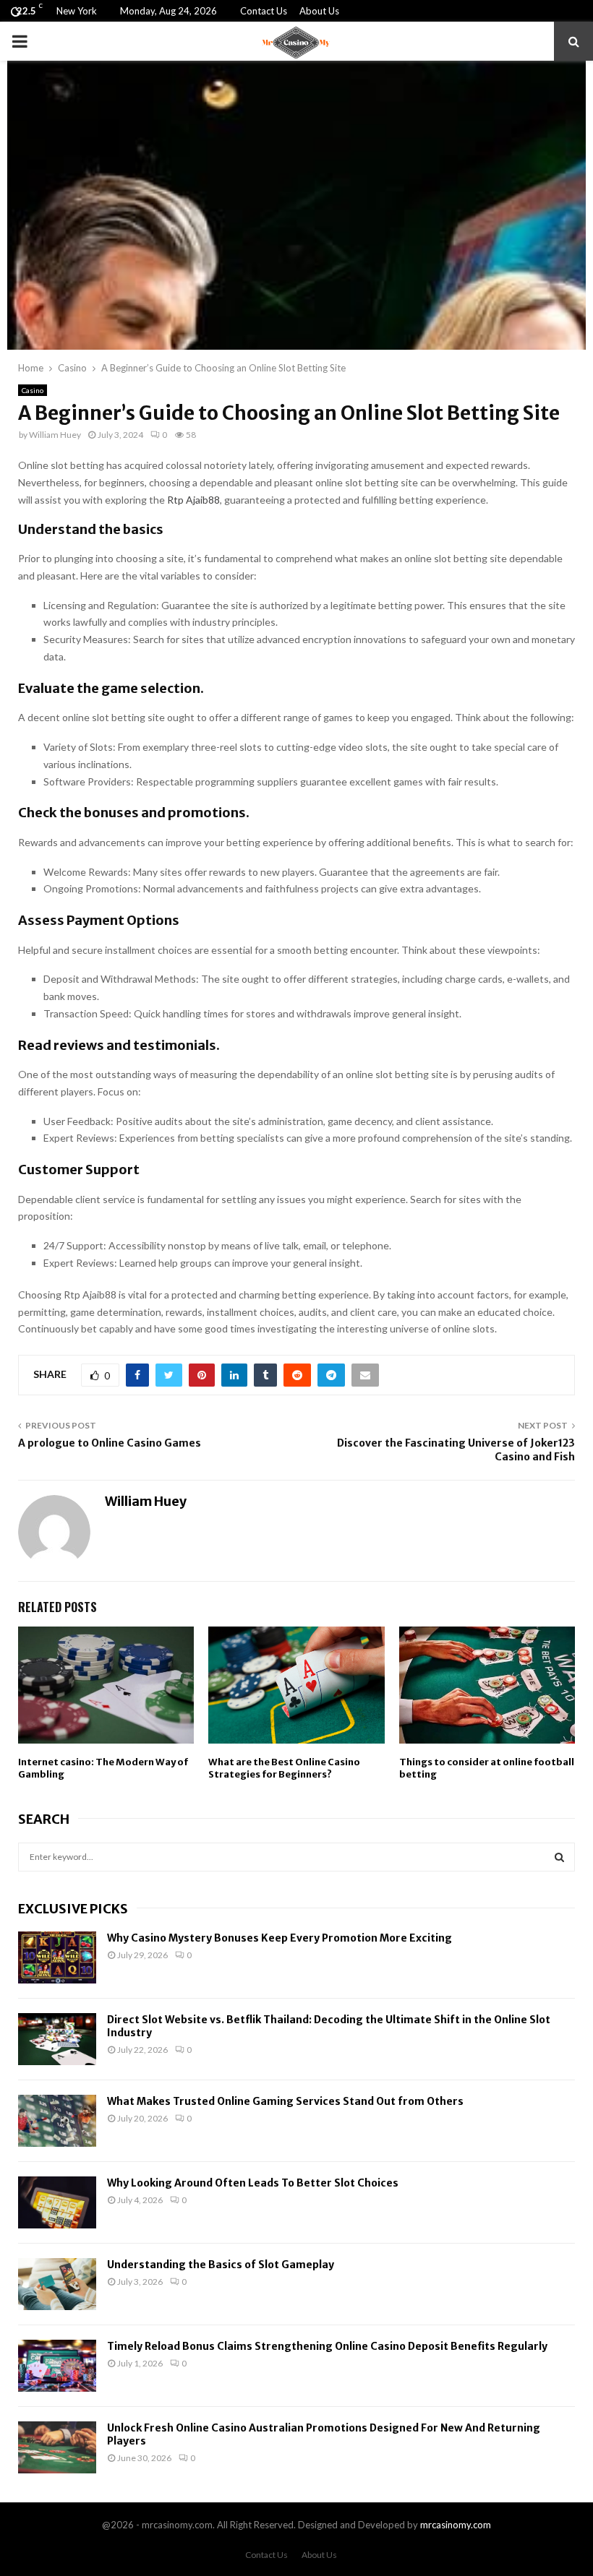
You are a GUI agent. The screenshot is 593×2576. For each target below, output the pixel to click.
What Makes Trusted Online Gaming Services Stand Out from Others (285, 2101)
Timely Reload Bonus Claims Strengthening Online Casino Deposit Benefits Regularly (327, 2346)
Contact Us (264, 11)
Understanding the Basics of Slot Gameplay (221, 2265)
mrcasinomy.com (456, 2525)
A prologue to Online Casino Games (110, 1443)
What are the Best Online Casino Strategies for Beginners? (284, 1768)
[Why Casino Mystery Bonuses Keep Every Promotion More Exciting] (57, 1957)
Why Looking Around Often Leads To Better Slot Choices (253, 2183)
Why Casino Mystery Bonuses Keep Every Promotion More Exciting (280, 1938)
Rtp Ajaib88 (193, 500)
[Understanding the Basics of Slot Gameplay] (57, 2284)
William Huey (55, 435)
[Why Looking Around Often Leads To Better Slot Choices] (57, 2202)
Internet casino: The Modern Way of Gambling (103, 1768)
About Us (319, 11)
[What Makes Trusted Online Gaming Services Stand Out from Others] (57, 2121)
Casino (33, 390)
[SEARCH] (559, 1857)
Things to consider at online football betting (487, 1768)
